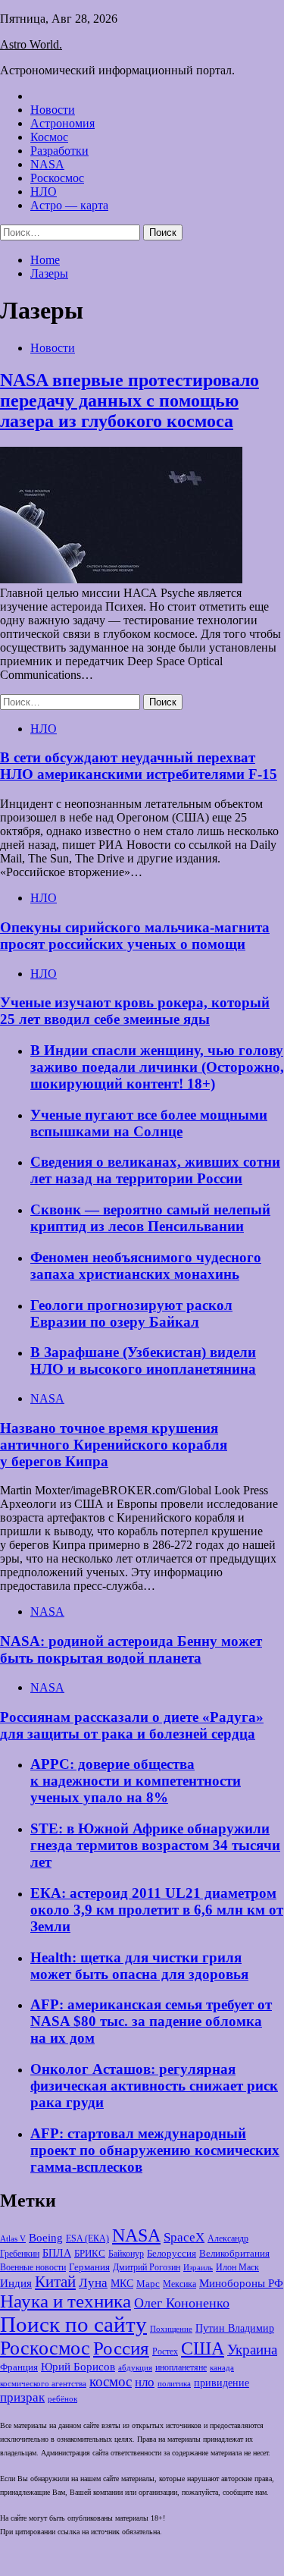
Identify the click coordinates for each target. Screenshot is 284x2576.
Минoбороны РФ (241, 2283)
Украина (252, 2350)
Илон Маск (237, 2267)
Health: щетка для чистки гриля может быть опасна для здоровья (139, 1966)
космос (111, 2381)
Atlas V (13, 2238)
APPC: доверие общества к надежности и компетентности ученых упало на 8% (136, 1781)
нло (145, 2382)
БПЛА (57, 2253)
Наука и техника (66, 2301)
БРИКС (90, 2254)
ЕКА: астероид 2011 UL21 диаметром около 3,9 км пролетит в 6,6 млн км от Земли (157, 1910)
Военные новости (33, 2267)
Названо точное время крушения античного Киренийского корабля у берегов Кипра (114, 1445)
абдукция (135, 2367)
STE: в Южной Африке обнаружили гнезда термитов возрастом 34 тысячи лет (155, 1845)
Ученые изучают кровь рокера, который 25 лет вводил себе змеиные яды (135, 1011)
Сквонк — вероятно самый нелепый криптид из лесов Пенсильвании (150, 1218)
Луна (93, 2283)
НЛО (44, 192)
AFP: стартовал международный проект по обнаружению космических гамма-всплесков (155, 2150)
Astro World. (31, 44)
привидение (222, 2383)
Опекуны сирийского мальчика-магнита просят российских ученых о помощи (135, 936)
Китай (55, 2282)
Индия (16, 2283)
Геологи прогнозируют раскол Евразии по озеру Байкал (131, 1313)
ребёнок (62, 2399)
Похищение (171, 2329)
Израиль (198, 2267)
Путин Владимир (235, 2328)
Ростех (165, 2352)
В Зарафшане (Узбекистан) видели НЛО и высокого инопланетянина (143, 1360)
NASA (47, 164)
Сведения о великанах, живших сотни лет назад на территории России (155, 1170)
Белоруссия (172, 2254)
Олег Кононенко (182, 2303)
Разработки (59, 151)
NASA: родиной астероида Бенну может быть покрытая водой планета (131, 1649)
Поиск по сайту (73, 2324)
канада (222, 2367)
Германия (89, 2267)
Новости (53, 110)
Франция (19, 2367)
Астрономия (62, 123)
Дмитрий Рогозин (147, 2268)
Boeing (46, 2237)
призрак (22, 2397)
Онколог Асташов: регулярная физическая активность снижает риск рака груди (154, 2086)
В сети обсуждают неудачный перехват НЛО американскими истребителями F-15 (139, 766)
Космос (49, 137)
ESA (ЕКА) (87, 2238)
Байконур (126, 2254)
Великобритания (234, 2254)
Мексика (179, 2284)
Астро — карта (69, 205)
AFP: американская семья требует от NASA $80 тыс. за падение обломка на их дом (151, 2021)
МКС (122, 2284)
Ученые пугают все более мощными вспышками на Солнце (149, 1123)
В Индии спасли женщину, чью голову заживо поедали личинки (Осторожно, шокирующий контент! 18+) (157, 1067)
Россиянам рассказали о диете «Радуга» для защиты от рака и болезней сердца (132, 1725)
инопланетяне (181, 2368)
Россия (121, 2348)
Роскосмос (57, 178)
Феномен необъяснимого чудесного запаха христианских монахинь (146, 1266)
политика (174, 2384)
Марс (148, 2284)
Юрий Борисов (78, 2366)
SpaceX (184, 2237)
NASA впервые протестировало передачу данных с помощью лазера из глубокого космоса (130, 401)
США (203, 2348)
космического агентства (43, 2383)
